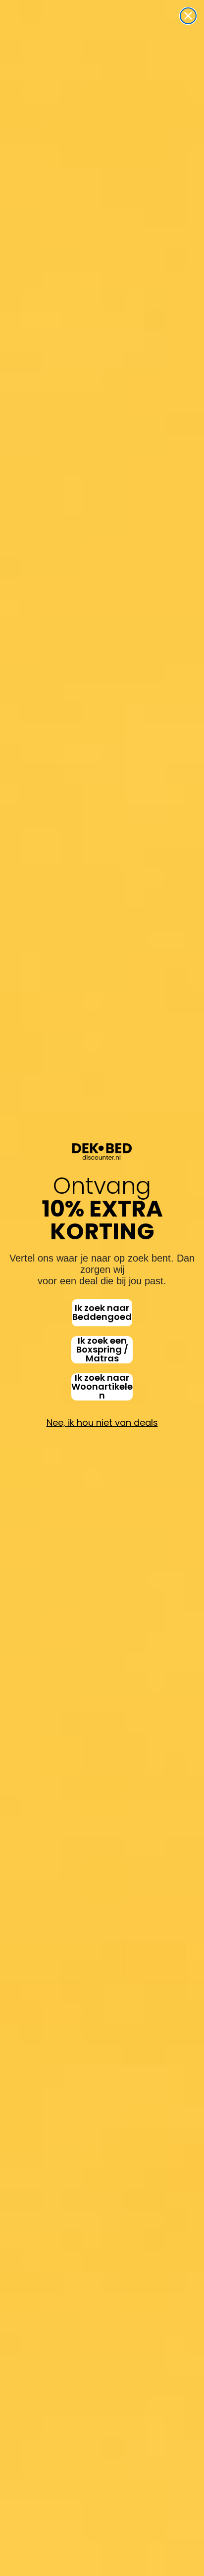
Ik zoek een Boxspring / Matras (102, 1350)
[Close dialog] (188, 16)
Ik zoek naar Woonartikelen (102, 1387)
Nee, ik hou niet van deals (102, 1423)
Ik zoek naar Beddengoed (102, 1312)
